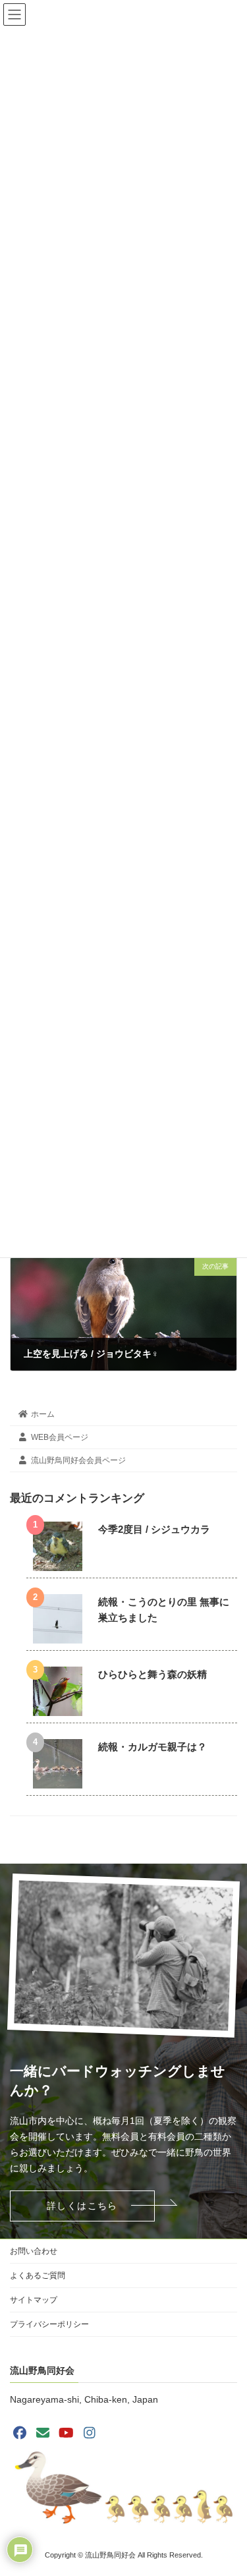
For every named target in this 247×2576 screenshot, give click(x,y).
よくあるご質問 (38, 2275)
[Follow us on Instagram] (90, 2433)
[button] (82, 2206)
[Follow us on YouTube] (67, 2433)
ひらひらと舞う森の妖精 (152, 1674)
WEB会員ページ (60, 1437)
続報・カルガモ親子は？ (152, 1747)
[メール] (43, 2433)
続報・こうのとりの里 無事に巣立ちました (164, 1610)
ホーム (43, 1414)
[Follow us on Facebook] (20, 2433)
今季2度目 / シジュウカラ (154, 1529)
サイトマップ (34, 2300)
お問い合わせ (34, 2251)
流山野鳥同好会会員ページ (78, 1460)
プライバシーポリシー (49, 2324)
